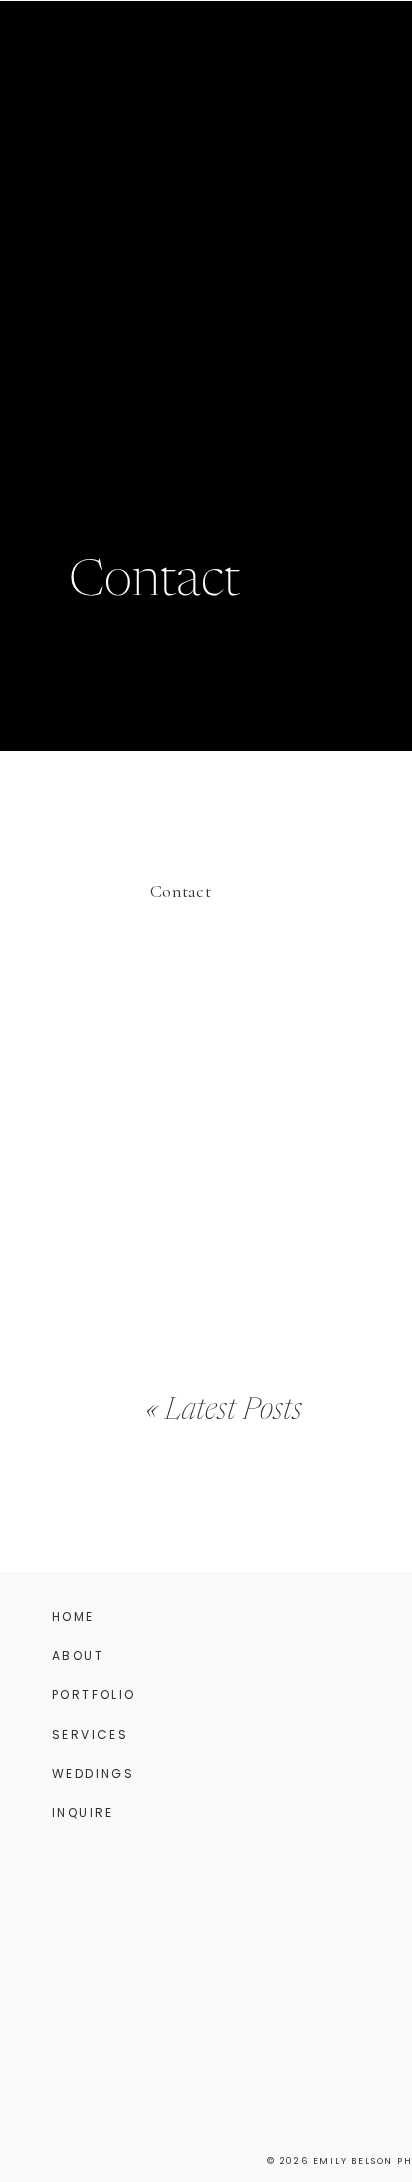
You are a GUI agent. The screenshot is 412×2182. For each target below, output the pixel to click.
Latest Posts (233, 1411)
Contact (180, 891)
